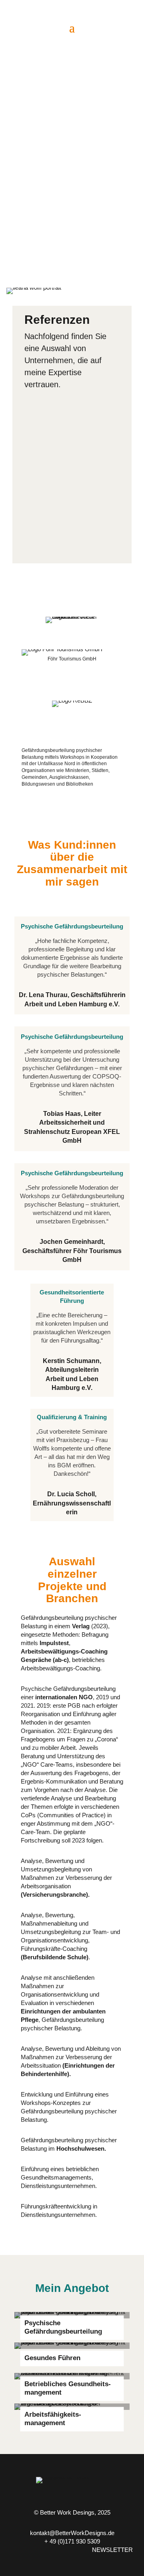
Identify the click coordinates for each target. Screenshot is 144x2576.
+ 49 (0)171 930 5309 (72, 2541)
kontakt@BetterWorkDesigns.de (72, 2533)
